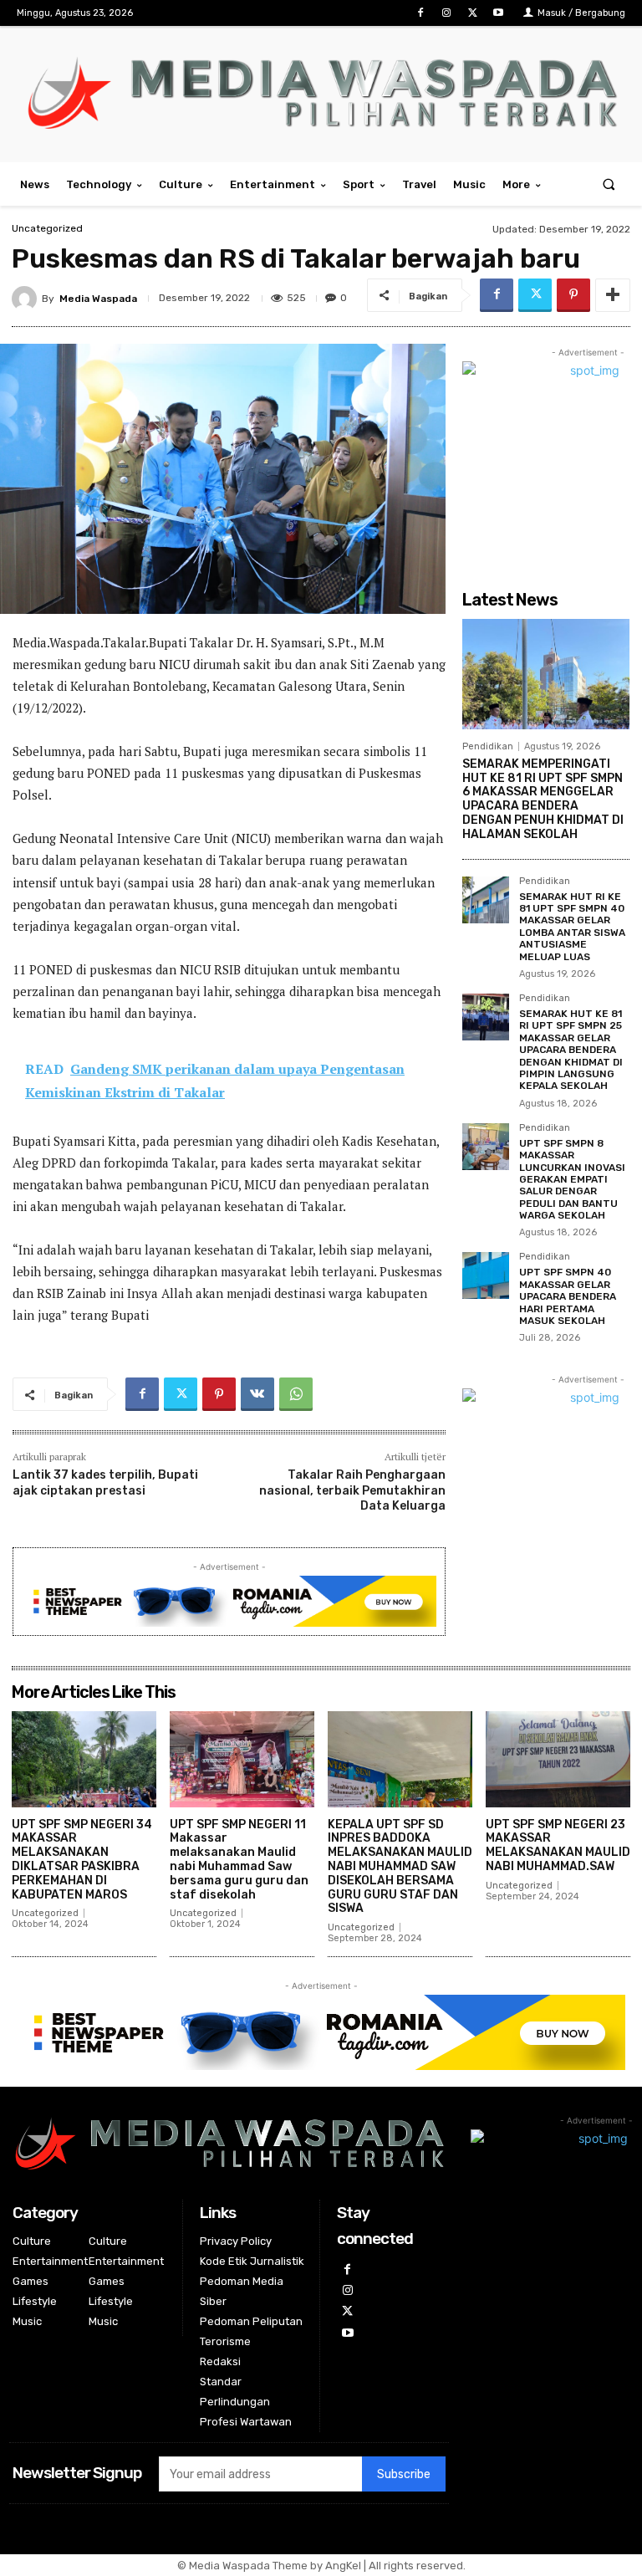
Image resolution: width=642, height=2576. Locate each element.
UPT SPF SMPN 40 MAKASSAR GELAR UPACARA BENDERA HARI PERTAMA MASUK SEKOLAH (568, 1296)
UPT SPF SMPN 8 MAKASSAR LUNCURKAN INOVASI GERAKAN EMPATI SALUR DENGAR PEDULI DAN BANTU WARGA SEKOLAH (572, 1179)
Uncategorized (47, 228)
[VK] (257, 1394)
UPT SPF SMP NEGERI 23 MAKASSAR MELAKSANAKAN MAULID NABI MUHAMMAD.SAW (558, 1845)
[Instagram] (446, 13)
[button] (609, 184)
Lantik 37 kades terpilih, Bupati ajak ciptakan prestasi (105, 1482)
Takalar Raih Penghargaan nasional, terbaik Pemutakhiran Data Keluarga (352, 1490)
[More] (613, 295)
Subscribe (404, 2474)
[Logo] (321, 92)
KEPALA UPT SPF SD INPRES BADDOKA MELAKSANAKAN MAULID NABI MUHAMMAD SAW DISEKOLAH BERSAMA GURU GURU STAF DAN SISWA (400, 1867)
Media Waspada (98, 299)
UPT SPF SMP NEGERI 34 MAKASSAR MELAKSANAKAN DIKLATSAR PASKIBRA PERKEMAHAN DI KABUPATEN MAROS (82, 1860)
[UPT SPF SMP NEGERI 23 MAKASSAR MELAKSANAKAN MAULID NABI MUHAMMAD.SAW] (558, 1759)
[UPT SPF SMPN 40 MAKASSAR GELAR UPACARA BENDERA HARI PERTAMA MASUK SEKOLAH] (486, 1275)
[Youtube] (499, 13)
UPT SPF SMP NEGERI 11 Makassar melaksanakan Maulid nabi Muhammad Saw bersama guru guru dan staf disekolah (239, 1860)
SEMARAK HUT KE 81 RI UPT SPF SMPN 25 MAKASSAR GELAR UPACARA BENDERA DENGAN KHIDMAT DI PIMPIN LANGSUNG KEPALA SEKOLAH (571, 1050)
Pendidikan (488, 746)
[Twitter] (473, 13)
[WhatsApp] (296, 1394)
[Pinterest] (573, 295)
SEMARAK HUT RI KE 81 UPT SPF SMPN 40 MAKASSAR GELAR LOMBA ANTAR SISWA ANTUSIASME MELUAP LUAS (572, 927)
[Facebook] (420, 13)
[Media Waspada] (27, 299)
